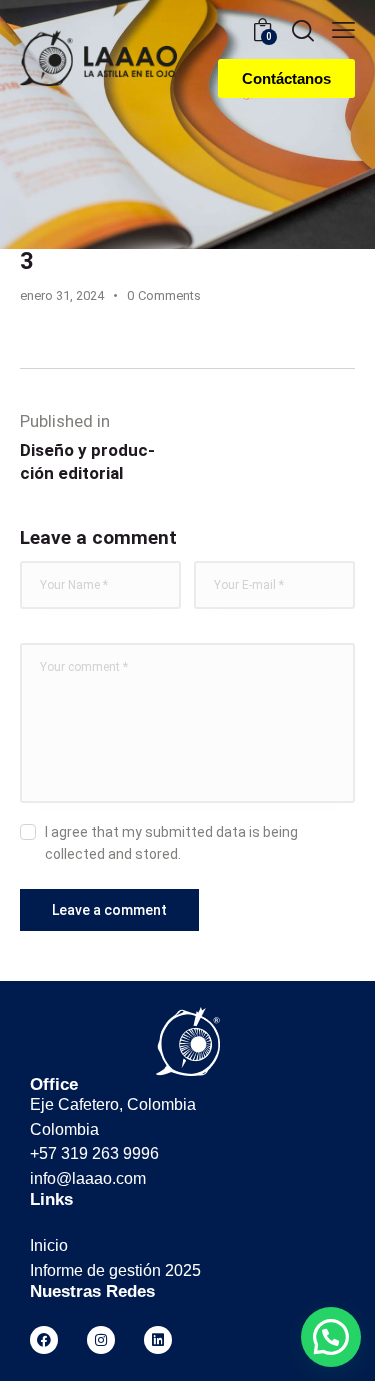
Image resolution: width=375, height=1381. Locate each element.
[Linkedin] (158, 1340)
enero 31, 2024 (62, 295)
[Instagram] (101, 1340)
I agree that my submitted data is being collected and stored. (171, 843)
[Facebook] (44, 1340)
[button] (331, 1337)
